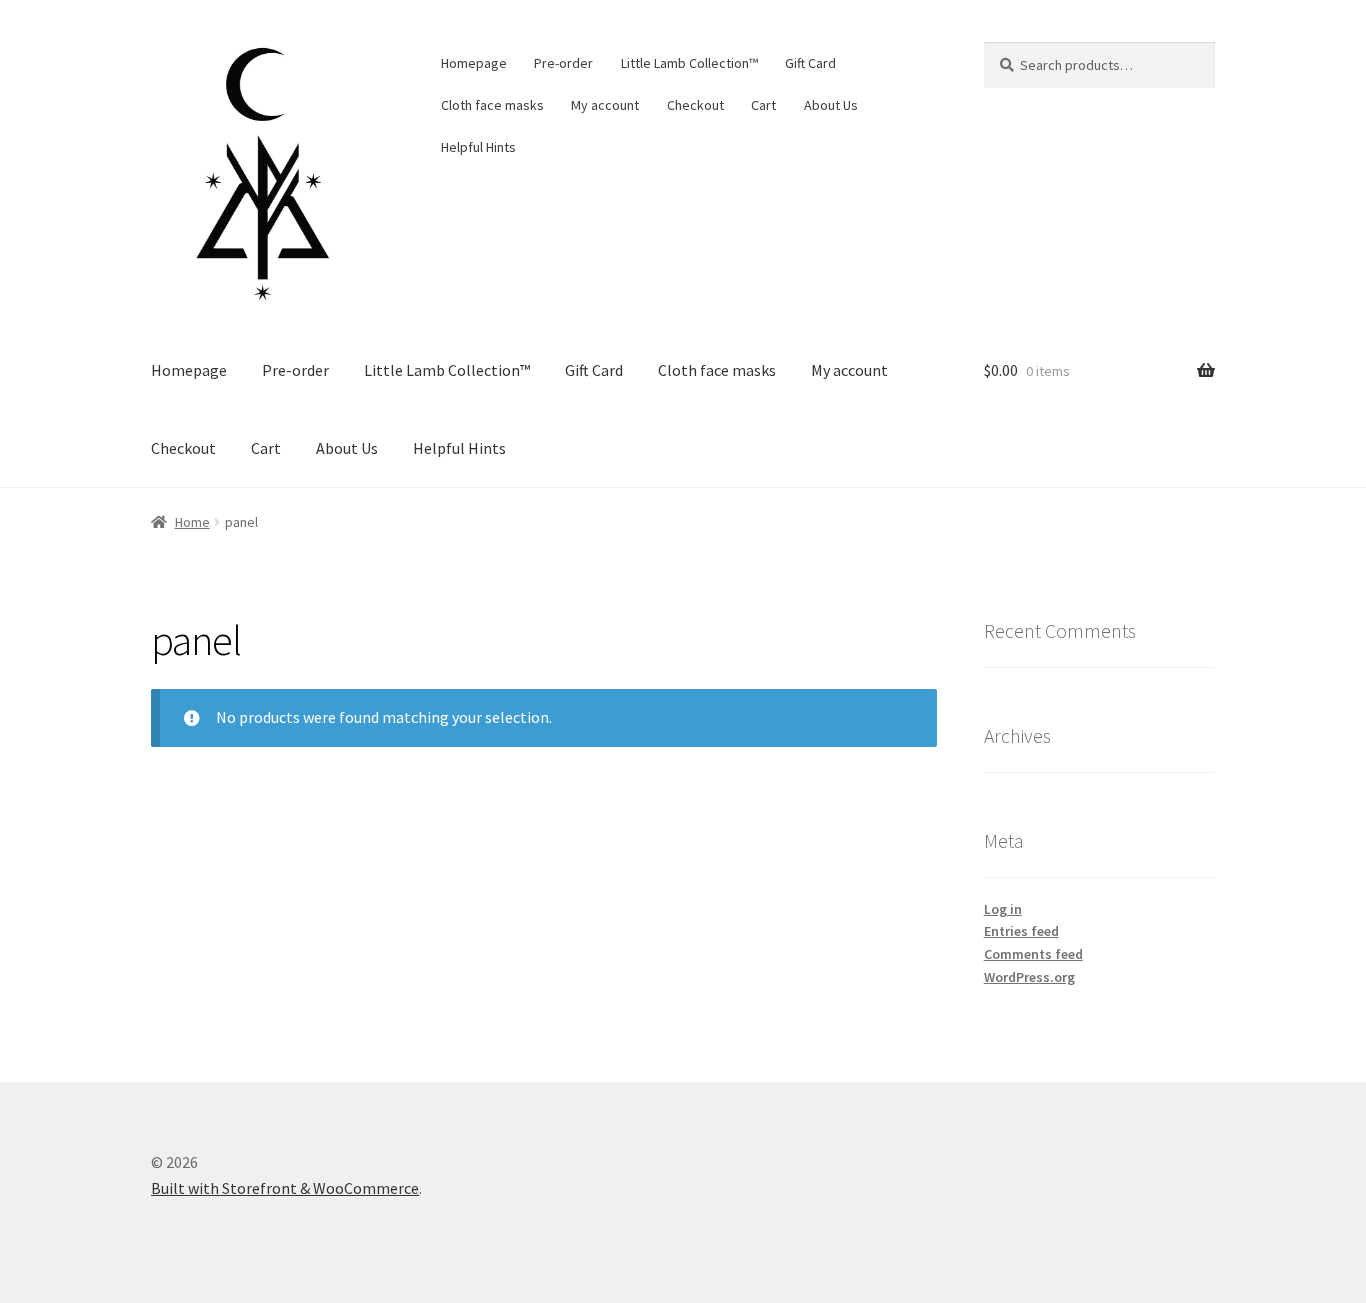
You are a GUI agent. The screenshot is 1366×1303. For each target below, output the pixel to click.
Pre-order (563, 63)
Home (192, 522)
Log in (1003, 909)
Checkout (695, 105)
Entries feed (1021, 931)
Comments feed (1033, 954)
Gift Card (810, 63)
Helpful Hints (478, 147)
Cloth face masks (492, 105)
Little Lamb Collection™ (689, 63)
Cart (763, 105)
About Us (831, 105)
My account (605, 105)
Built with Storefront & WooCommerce (285, 1188)
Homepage (474, 63)
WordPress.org (1029, 977)
